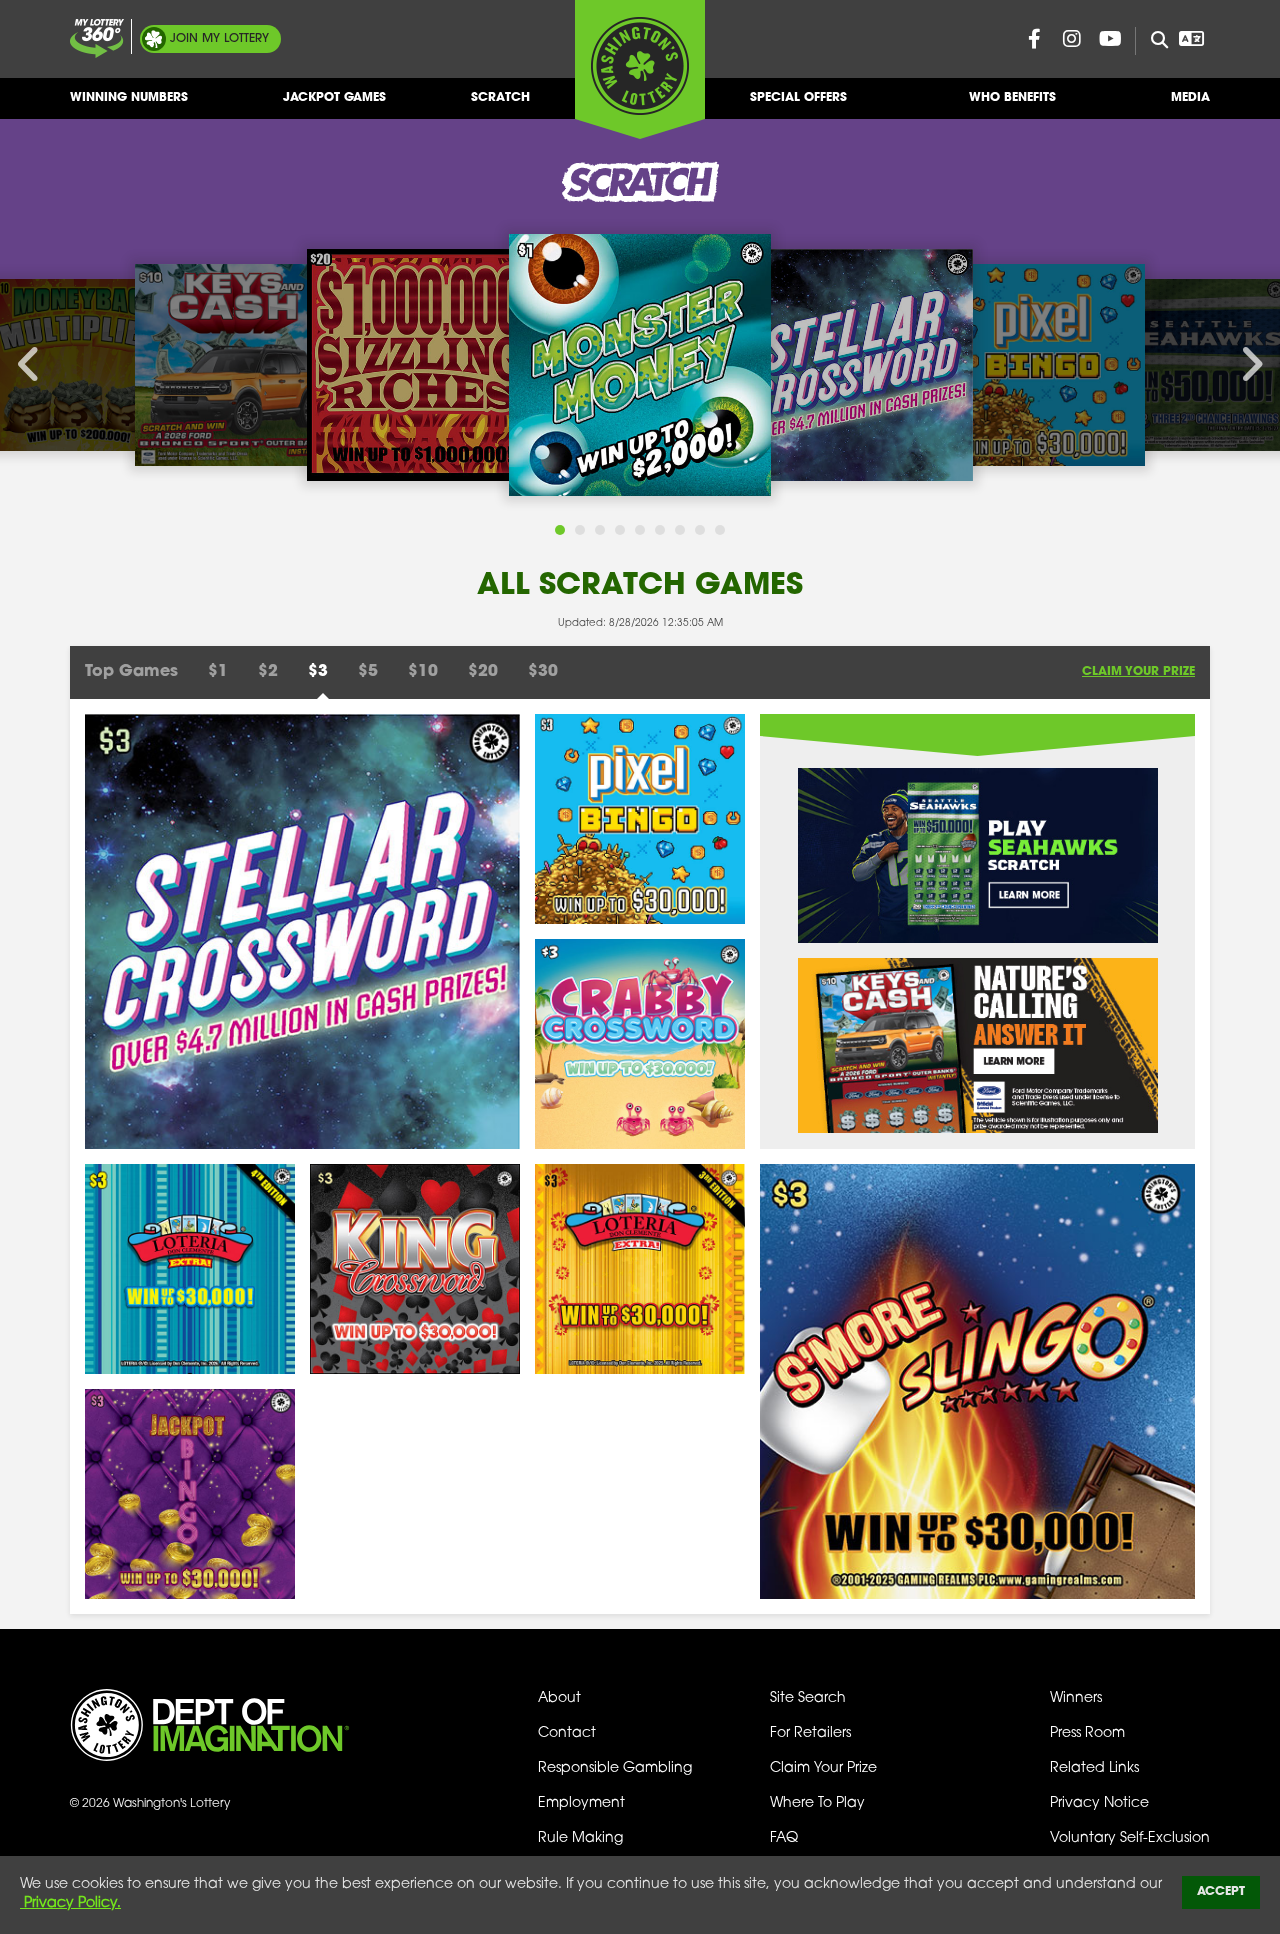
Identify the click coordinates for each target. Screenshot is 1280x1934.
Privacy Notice (1099, 1803)
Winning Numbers (129, 98)
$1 (218, 672)
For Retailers (810, 1733)
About (559, 1698)
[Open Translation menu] (1191, 39)
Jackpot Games (334, 98)
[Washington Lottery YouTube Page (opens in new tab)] (1110, 39)
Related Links (1094, 1768)
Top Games (131, 672)
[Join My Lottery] (97, 38)
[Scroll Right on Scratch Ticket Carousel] (1250, 365)
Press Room (1087, 1733)
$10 (423, 672)
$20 (483, 672)
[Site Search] (1151, 41)
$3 (318, 672)
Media (1190, 98)
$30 (543, 672)
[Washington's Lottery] (640, 69)
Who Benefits (1012, 98)
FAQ (784, 1838)
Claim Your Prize (1138, 672)
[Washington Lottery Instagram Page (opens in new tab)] (1072, 39)
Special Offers (798, 98)
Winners (1076, 1698)
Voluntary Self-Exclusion (1130, 1838)
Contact (567, 1733)
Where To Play (817, 1803)
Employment (581, 1803)
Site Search (808, 1698)
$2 (268, 672)
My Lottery (219, 39)
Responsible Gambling (615, 1768)
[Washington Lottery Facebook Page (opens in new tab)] (1034, 39)
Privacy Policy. (70, 1903)
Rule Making (580, 1838)
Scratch (500, 98)
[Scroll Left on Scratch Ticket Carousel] (30, 365)
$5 (368, 672)
